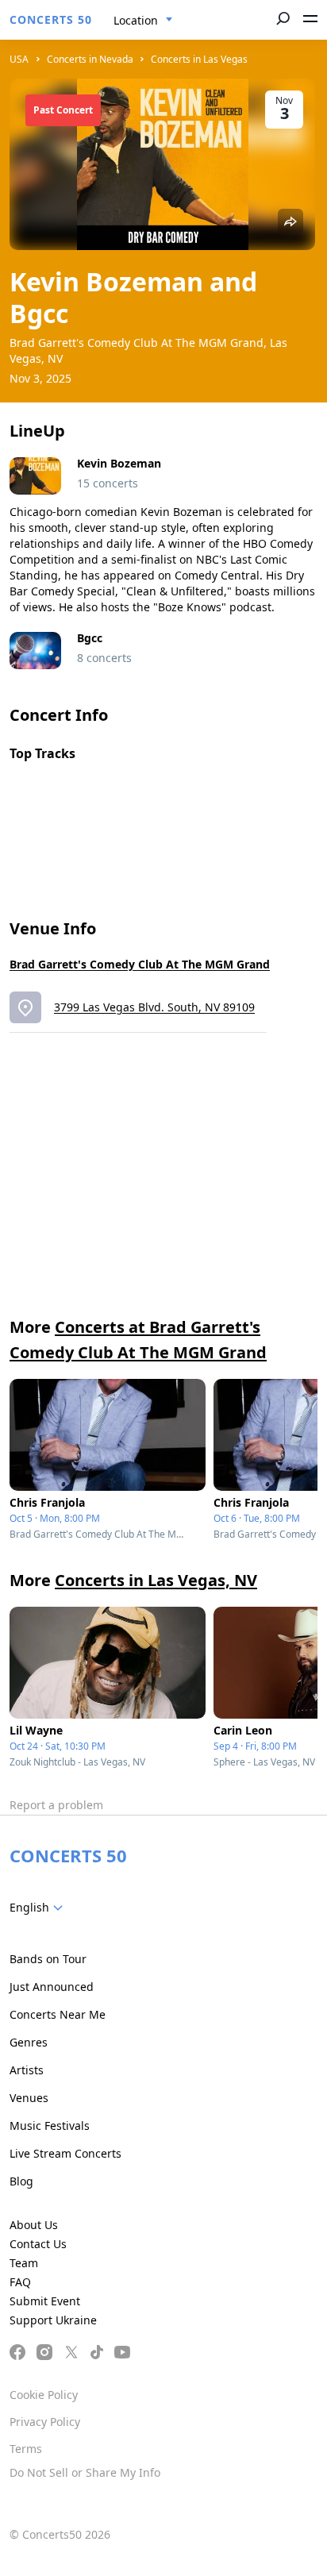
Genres (29, 2042)
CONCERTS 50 (51, 19)
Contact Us (38, 2244)
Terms (26, 2449)
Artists (27, 2070)
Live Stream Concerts (65, 2153)
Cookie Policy (44, 2395)
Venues (29, 2098)
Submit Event (45, 2301)
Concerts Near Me (58, 2014)
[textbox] (39, 1908)
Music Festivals (50, 2125)
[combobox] (143, 21)
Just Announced (52, 1987)
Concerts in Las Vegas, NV (156, 1580)
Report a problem (56, 1805)
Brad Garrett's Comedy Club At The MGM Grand (140, 964)
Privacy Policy (45, 2422)
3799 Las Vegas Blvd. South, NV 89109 (154, 1007)
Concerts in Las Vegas (199, 59)
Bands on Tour (48, 1959)
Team (24, 2263)
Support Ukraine (53, 2320)
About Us (34, 2225)
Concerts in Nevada (90, 59)
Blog (21, 2181)
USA (19, 59)
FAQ (20, 2282)
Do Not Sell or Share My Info (85, 2472)
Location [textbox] (136, 20)
